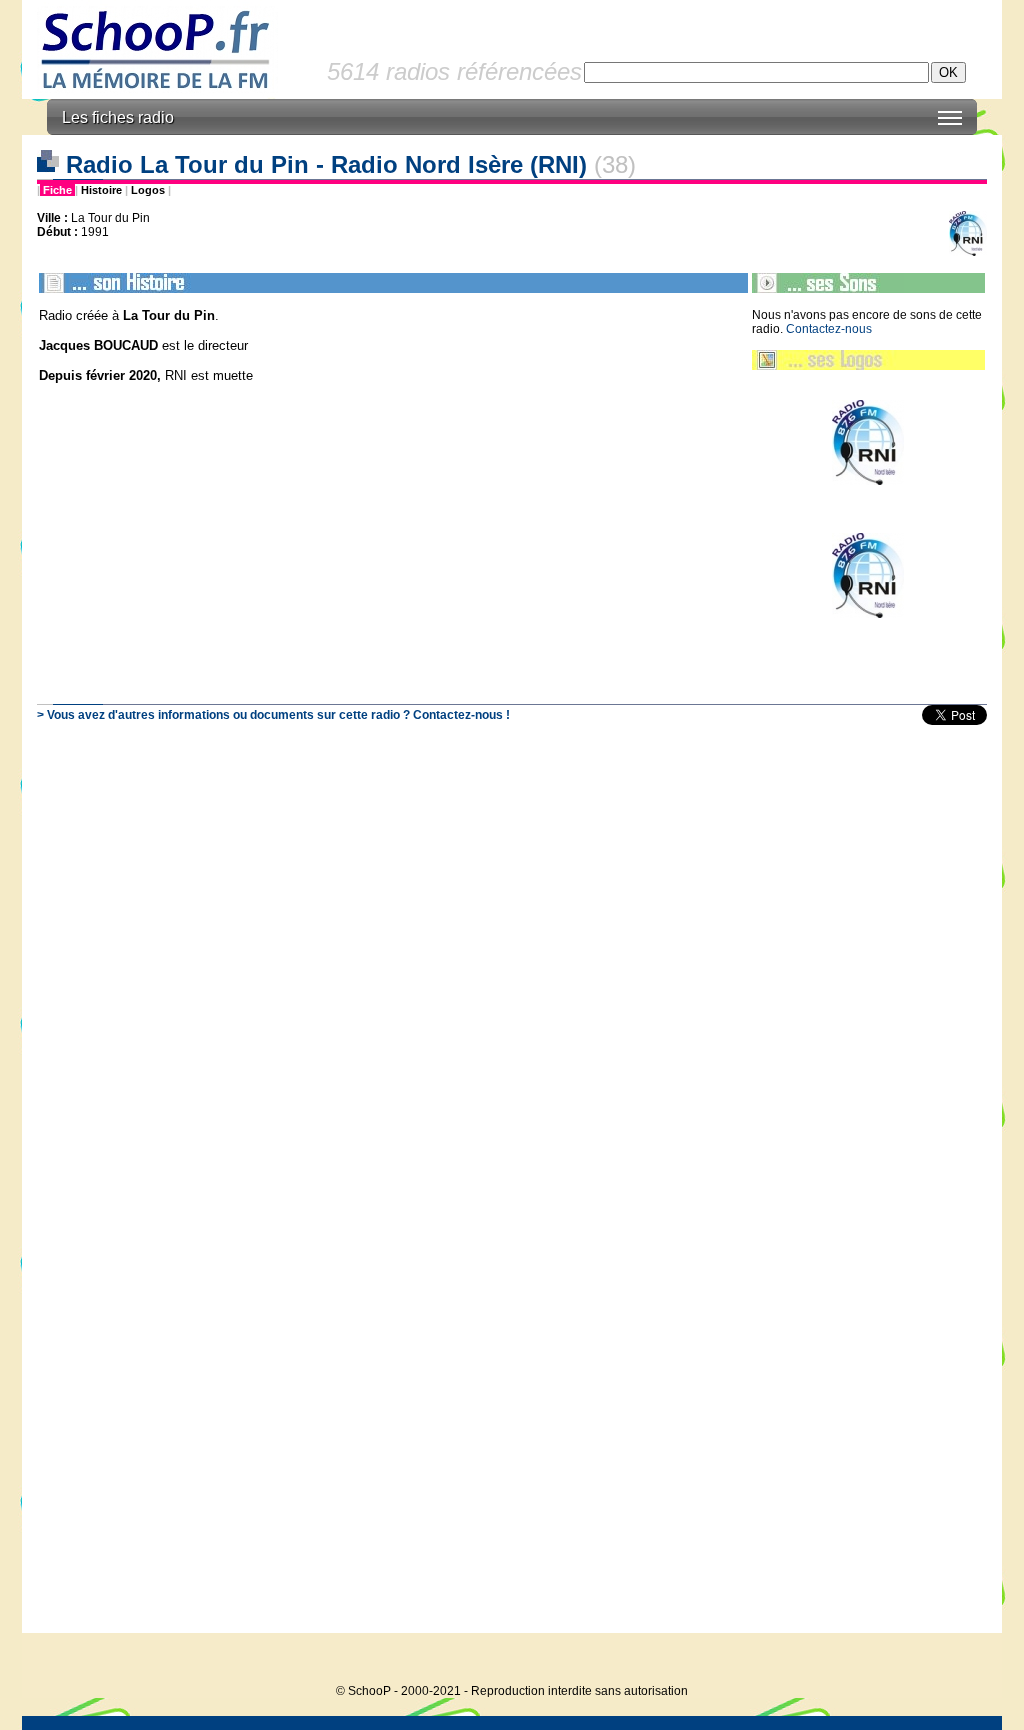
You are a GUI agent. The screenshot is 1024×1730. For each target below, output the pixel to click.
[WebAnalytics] (962, 1660)
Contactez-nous (829, 329)
